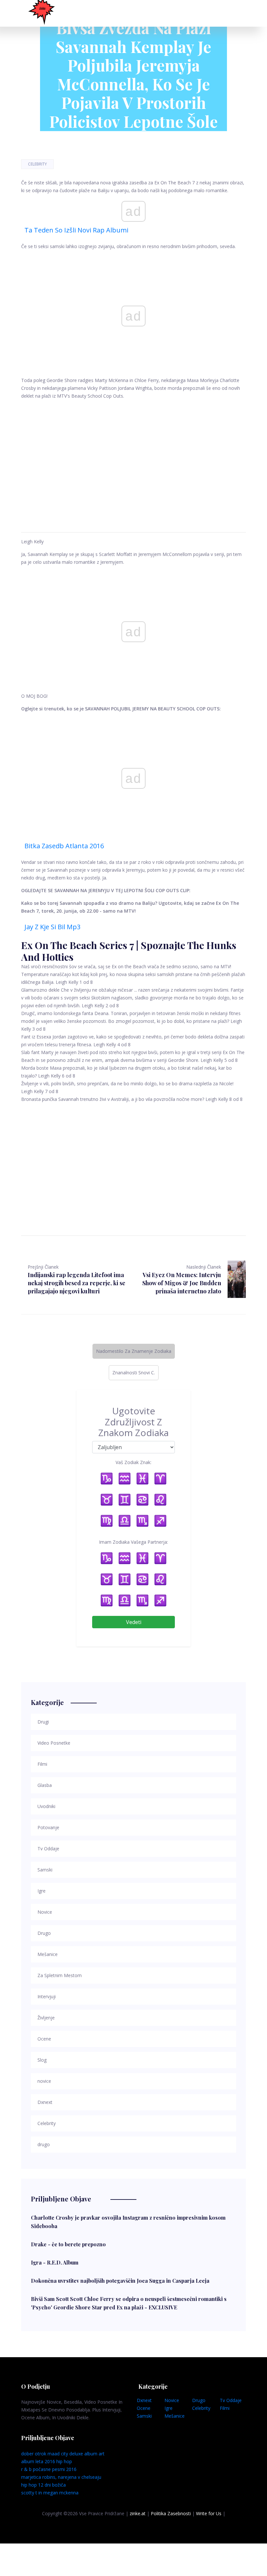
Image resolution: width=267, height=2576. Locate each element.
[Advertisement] (133, 458)
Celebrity (37, 164)
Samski (144, 2416)
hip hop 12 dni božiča (43, 2485)
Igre (169, 2408)
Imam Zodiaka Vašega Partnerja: (133, 1542)
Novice (172, 2400)
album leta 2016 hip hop (47, 2461)
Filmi (225, 2408)
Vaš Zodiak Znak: (133, 1462)
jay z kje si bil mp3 (52, 927)
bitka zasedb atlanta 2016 (64, 846)
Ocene (144, 2408)
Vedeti (134, 1622)
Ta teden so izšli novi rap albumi (76, 230)
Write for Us (209, 2513)
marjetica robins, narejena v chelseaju (61, 2477)
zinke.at (138, 2513)
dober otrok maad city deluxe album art (63, 2454)
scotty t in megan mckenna (50, 2493)
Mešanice (175, 2416)
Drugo (199, 2400)
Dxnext (144, 2400)
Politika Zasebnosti (171, 2513)
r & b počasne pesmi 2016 (49, 2469)
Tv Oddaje (231, 2400)
